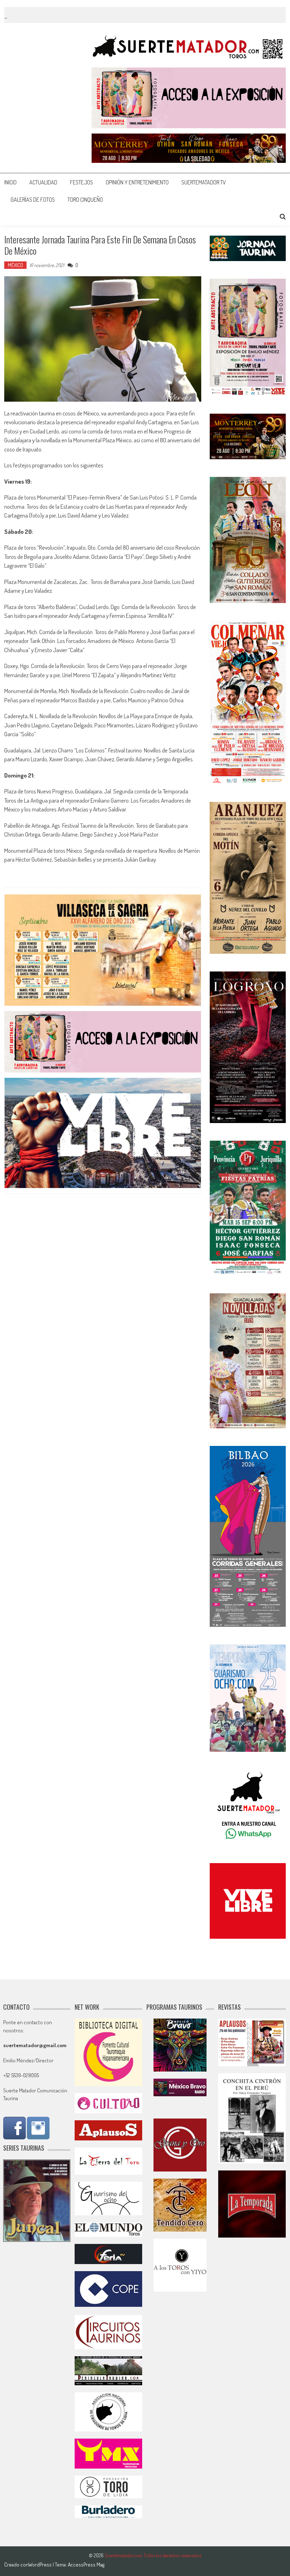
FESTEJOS (82, 182)
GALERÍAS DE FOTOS (33, 200)
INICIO (10, 182)
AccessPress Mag (86, 2565)
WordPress (40, 2565)
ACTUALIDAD (43, 182)
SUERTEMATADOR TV (204, 182)
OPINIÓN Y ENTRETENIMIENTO (137, 182)
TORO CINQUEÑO (85, 200)
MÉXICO (15, 265)
